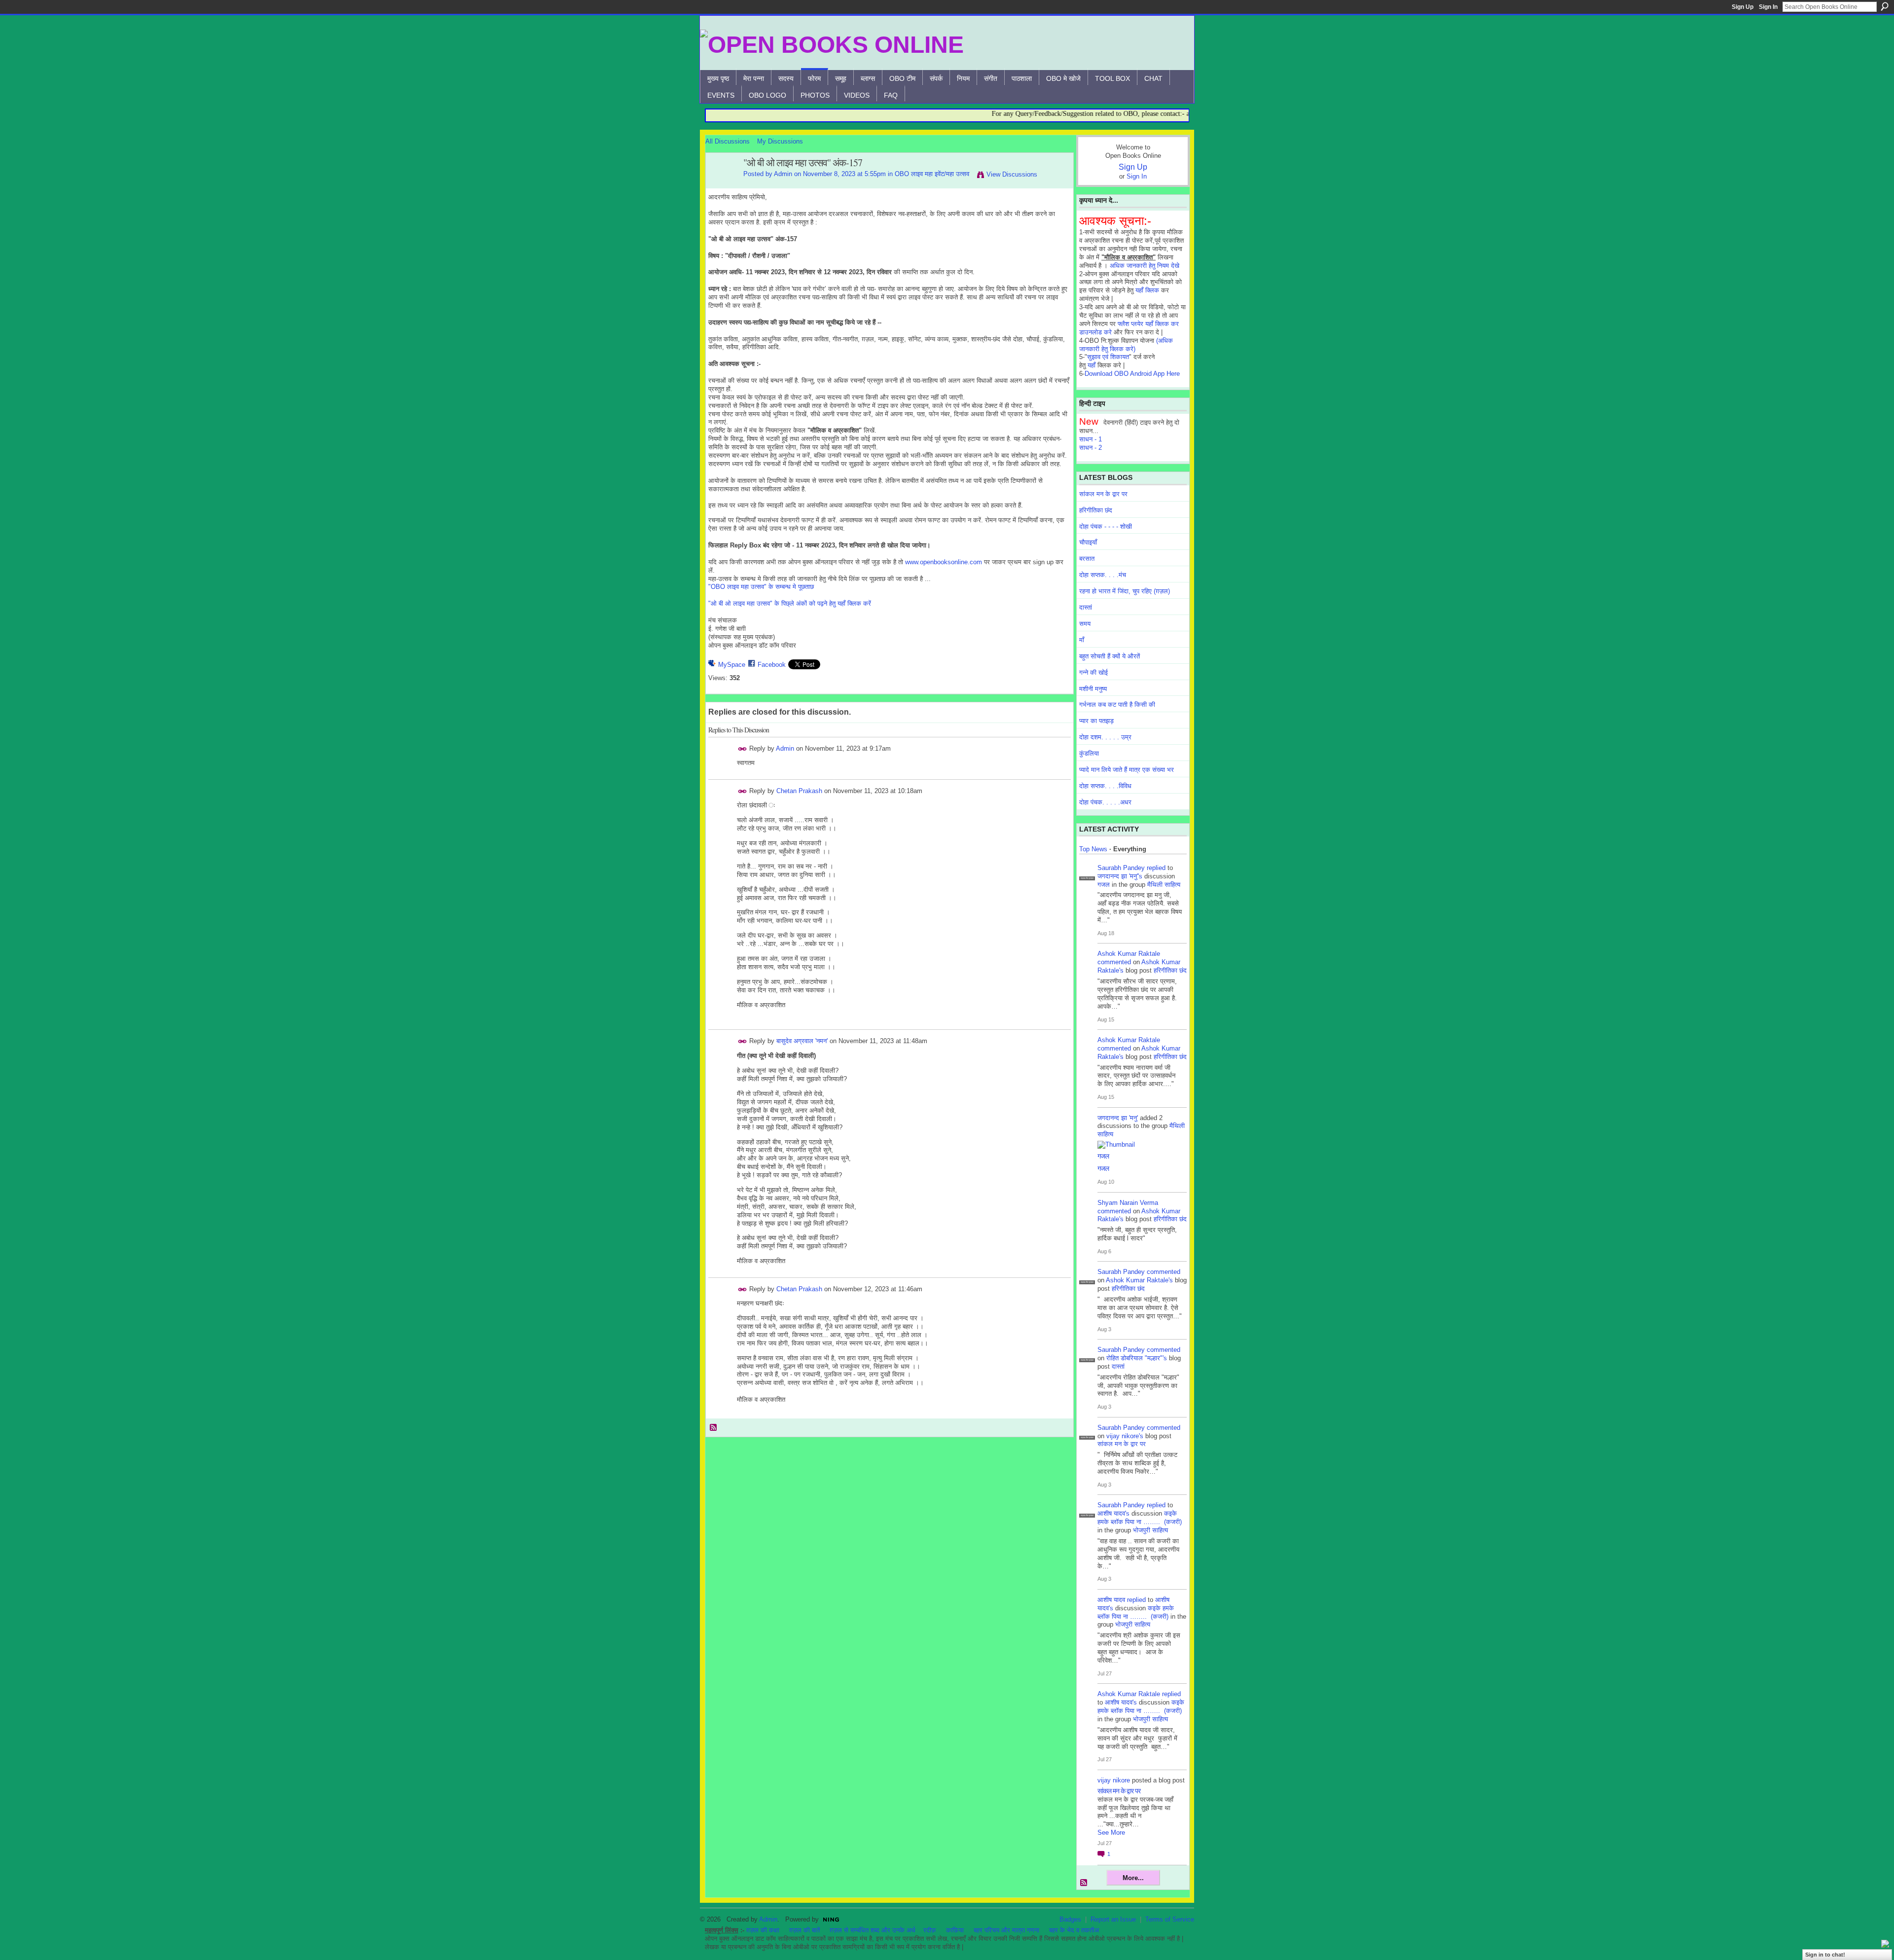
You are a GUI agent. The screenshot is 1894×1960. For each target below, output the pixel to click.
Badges (1070, 1919)
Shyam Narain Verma (1128, 1203)
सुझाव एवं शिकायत (1108, 357)
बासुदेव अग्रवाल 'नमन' (802, 1041)
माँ (1082, 640)
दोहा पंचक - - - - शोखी (1106, 526)
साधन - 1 (1091, 439)
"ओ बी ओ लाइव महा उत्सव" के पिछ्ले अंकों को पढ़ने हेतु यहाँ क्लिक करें (790, 603)
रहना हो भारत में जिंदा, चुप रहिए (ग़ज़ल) (1125, 591)
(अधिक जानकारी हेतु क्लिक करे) (1126, 345)
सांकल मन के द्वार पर (1103, 494)
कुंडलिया (1089, 753)
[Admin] (722, 184)
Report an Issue (1113, 1919)
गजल (1104, 885)
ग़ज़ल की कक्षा (763, 1930)
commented (1114, 962)
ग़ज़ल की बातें (804, 1930)
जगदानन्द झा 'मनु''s (1120, 876)
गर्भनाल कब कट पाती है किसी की (1117, 705)
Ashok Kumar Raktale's (1139, 1280)
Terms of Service (1170, 1919)
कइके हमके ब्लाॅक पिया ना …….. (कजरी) (1140, 1518)
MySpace (732, 665)
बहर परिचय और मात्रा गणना (1006, 1930)
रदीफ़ (930, 1930)
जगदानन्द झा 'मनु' (1118, 1118)
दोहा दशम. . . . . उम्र (1105, 737)
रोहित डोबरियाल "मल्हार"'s (1137, 1358)
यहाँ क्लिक (1147, 290)
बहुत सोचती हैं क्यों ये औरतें (1110, 656)
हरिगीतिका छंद (1096, 510)
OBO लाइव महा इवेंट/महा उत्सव (932, 174)
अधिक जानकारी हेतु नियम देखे (1145, 266)
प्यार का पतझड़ (1096, 721)
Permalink (743, 749)
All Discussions (728, 141)
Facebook (772, 665)
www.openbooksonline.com (944, 562)
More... (1133, 1878)
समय (1085, 624)
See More (1111, 1833)
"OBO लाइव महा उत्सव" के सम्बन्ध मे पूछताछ (761, 587)
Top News (1093, 849)
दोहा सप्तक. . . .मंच (1103, 575)
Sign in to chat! (1825, 1955)
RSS (714, 1428)
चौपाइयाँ (1088, 542)
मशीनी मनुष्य (1093, 689)
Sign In (1768, 7)
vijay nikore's (1125, 1436)
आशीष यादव (1111, 1600)
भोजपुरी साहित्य (1150, 1530)
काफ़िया (955, 1930)
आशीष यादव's (1113, 1513)
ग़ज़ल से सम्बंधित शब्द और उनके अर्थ (873, 1930)
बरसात (1087, 559)
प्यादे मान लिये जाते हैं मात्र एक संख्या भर (1127, 770)
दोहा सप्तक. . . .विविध (1105, 786)
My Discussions (780, 141)
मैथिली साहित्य (1164, 885)
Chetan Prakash (799, 791)
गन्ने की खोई (1093, 672)
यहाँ (1092, 365)
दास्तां (1086, 607)
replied (1156, 868)
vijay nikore (1114, 1780)
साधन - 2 (1091, 448)
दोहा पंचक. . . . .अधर (1105, 802)
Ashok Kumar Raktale (1129, 954)
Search (1885, 6)
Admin (783, 174)
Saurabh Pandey (1121, 868)
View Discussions (1012, 174)
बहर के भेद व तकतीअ (1074, 1930)
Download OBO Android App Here (1132, 374)
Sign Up (1743, 7)
